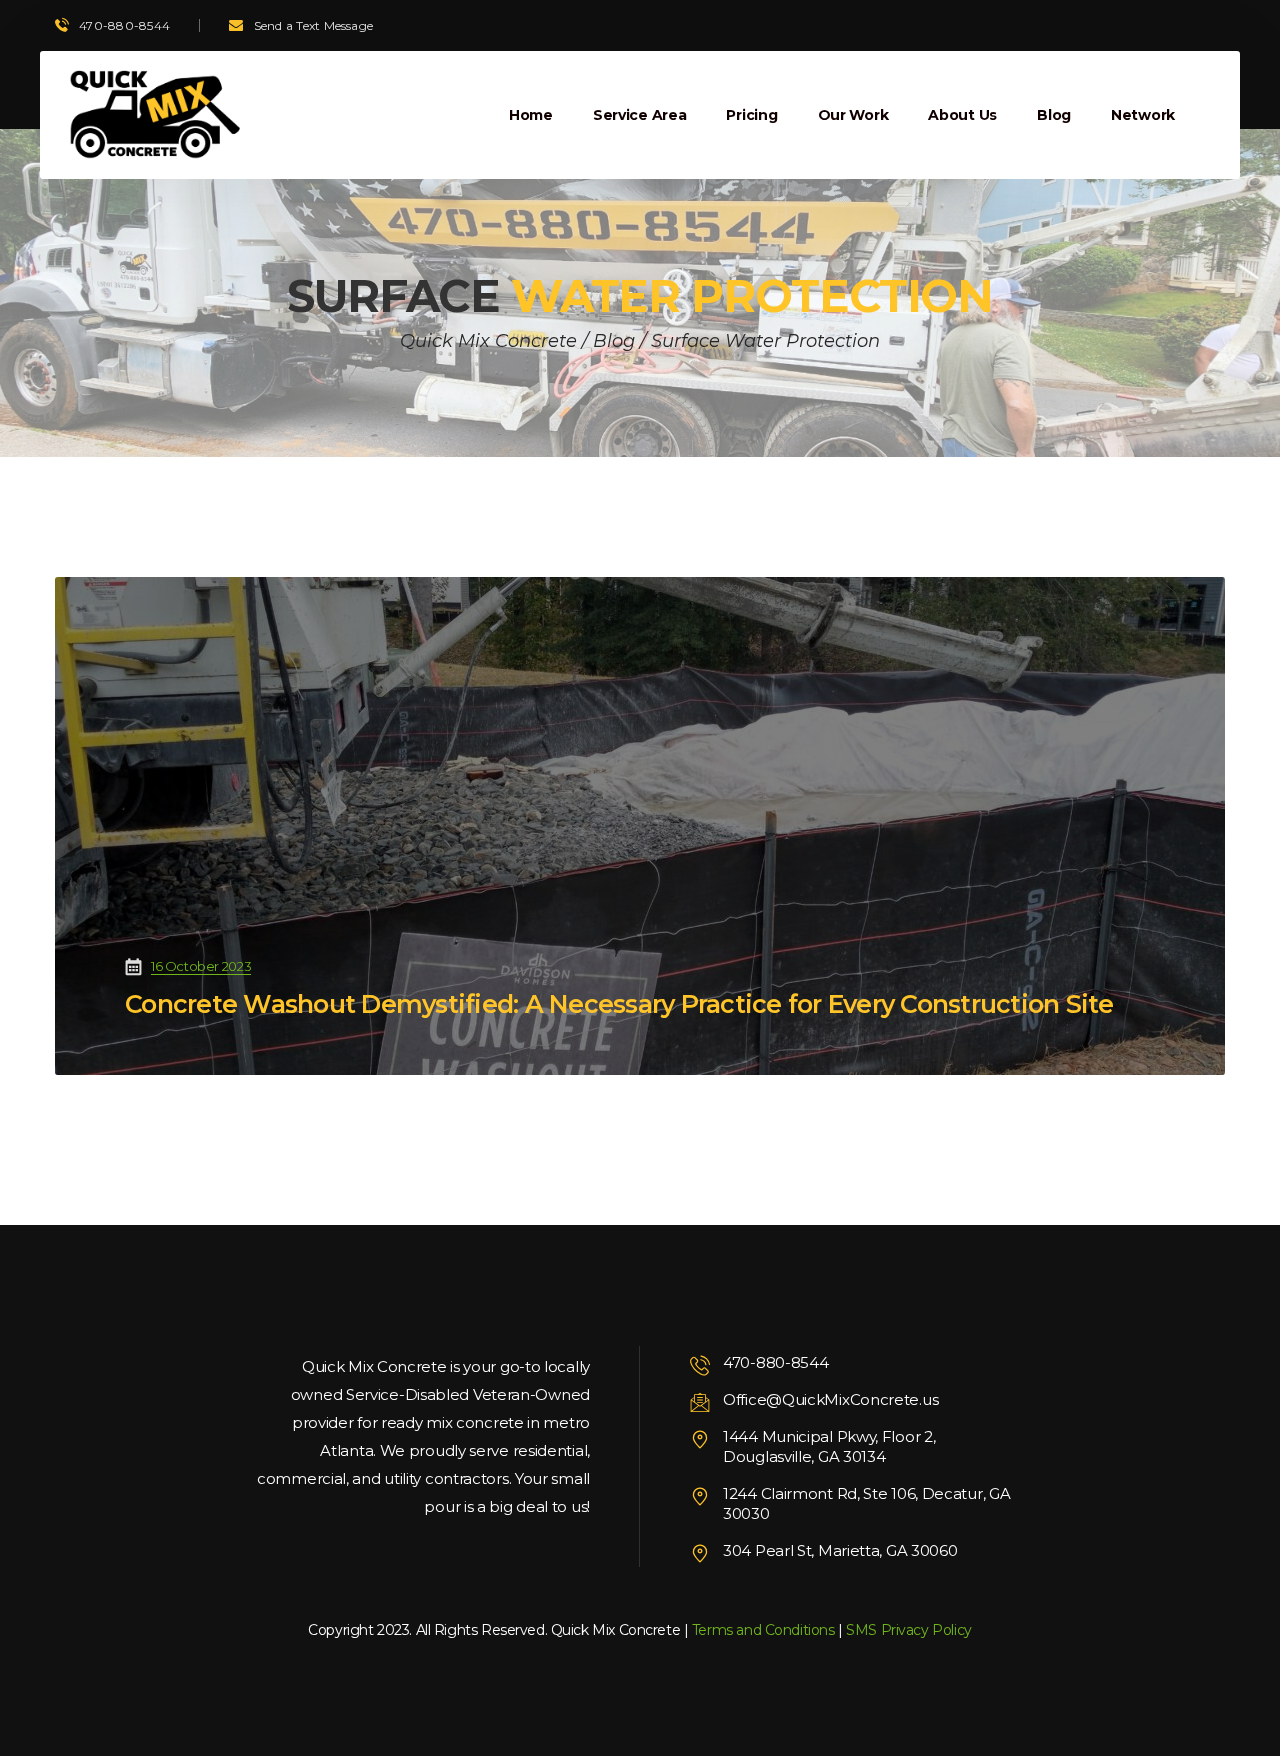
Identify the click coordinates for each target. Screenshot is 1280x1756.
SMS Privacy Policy (908, 1630)
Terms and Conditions (763, 1630)
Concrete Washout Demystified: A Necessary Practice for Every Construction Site (619, 1004)
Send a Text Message (314, 25)
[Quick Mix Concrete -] (151, 115)
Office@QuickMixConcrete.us (830, 1399)
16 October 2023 (201, 966)
